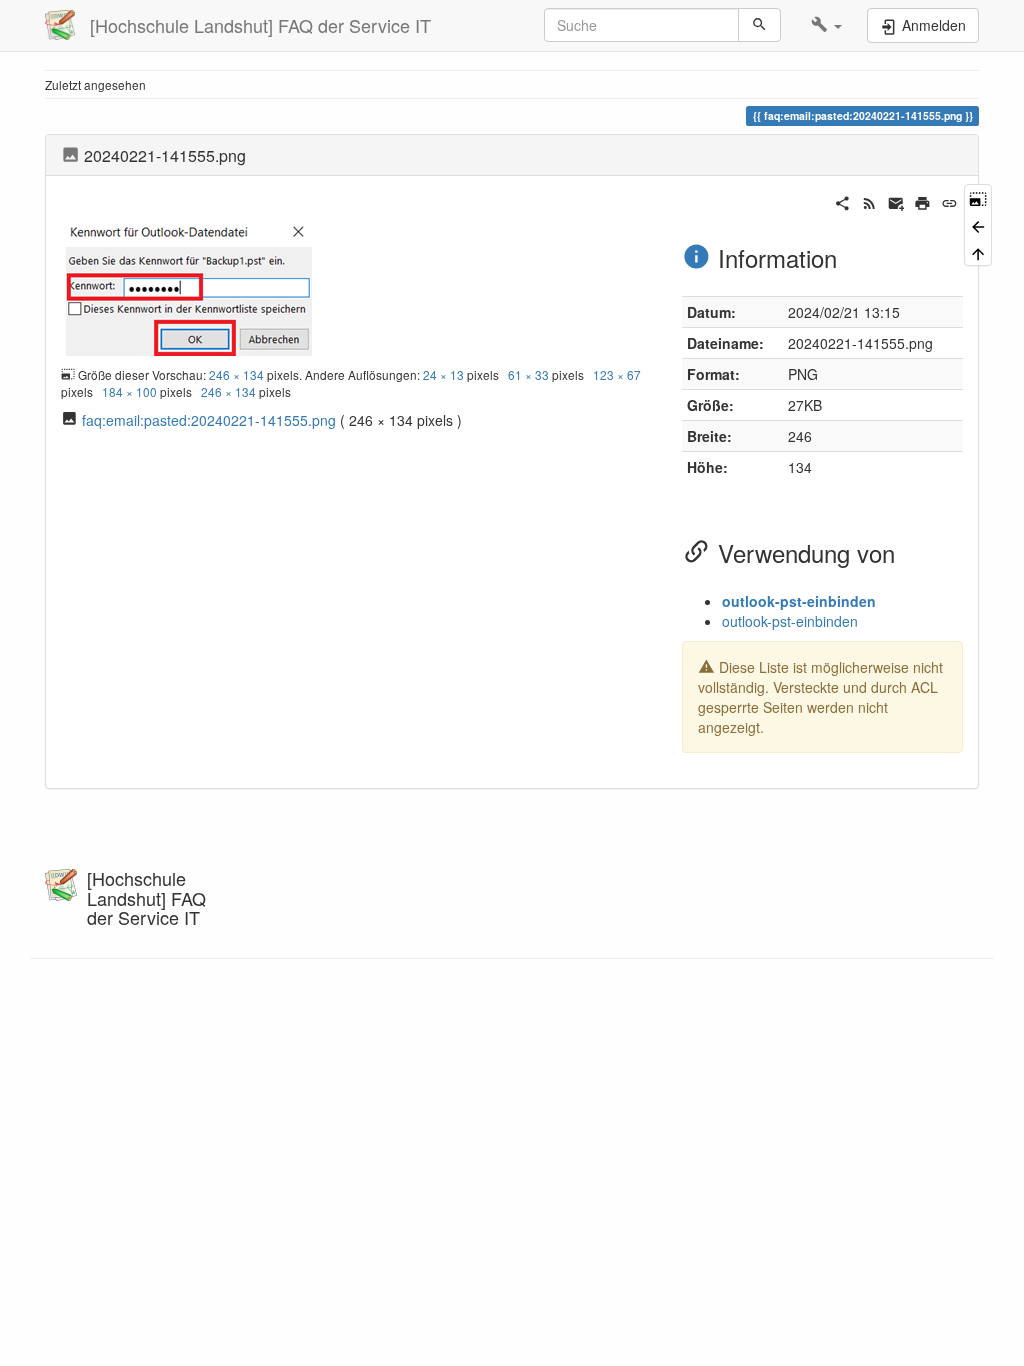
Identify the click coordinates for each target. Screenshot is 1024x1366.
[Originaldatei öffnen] (189, 286)
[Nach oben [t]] (978, 252)
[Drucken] (922, 201)
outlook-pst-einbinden (799, 601)
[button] (826, 25)
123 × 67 (617, 374)
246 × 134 (236, 374)
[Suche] (759, 25)
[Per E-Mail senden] (896, 201)
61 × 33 (528, 374)
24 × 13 (443, 374)
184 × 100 (129, 391)
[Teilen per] (842, 201)
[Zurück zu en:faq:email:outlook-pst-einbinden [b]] (978, 224)
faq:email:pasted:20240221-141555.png (209, 420)
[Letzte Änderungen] (869, 201)
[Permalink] (949, 201)
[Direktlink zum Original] (978, 197)
